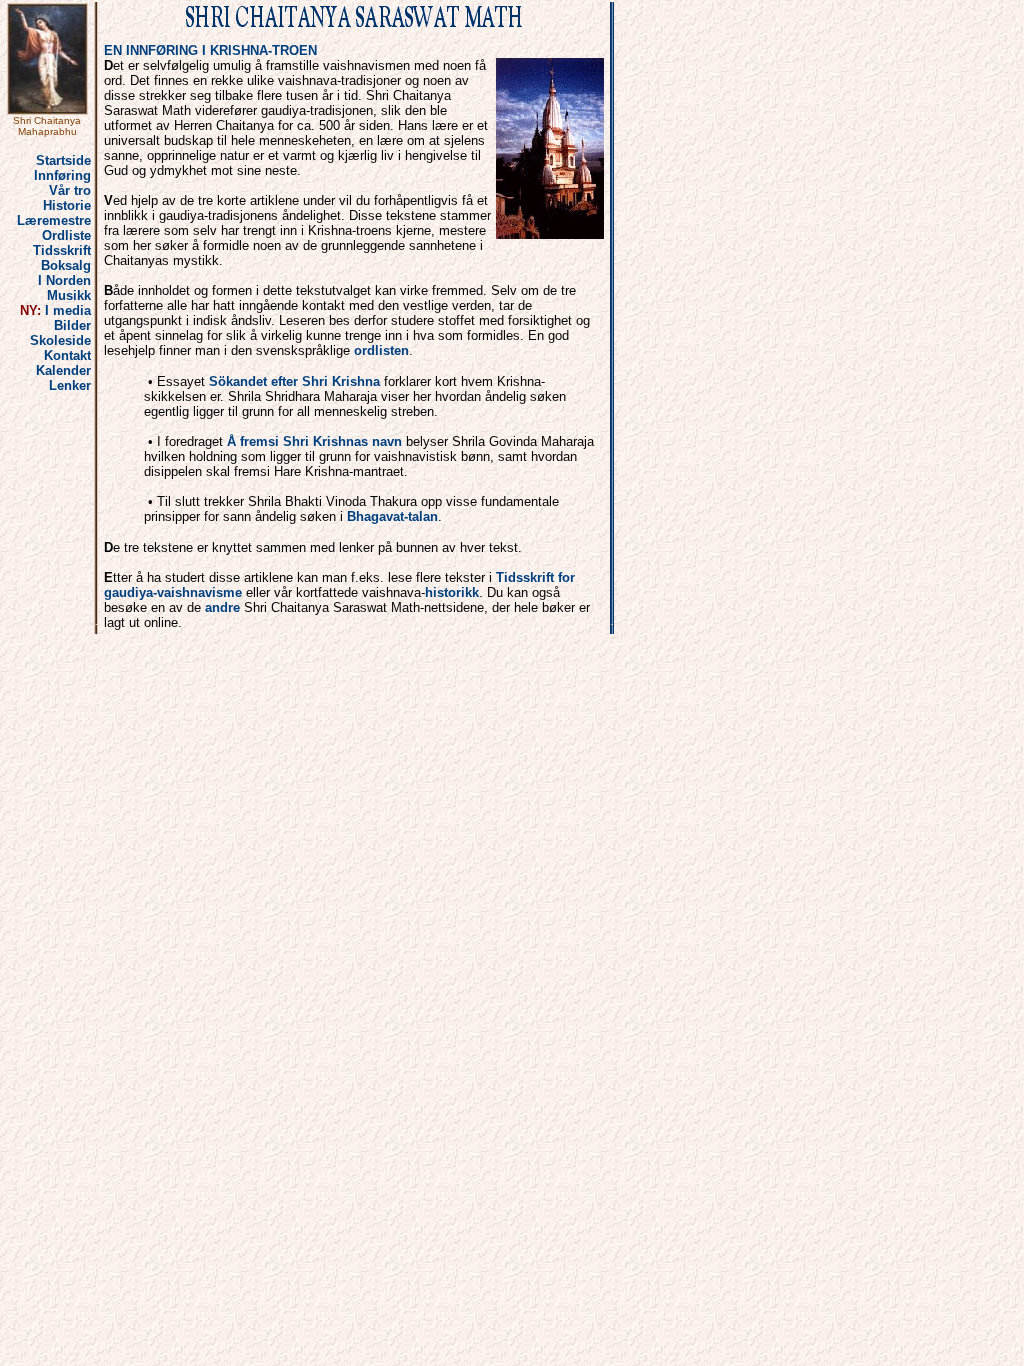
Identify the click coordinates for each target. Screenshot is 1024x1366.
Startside (63, 160)
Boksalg (66, 265)
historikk (452, 592)
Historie (67, 205)
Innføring (62, 175)
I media (68, 310)
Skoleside (60, 340)
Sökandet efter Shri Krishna (294, 381)
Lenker (70, 385)
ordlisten (381, 350)
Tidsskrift (62, 250)
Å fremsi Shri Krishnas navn (314, 441)
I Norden (64, 280)
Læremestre (54, 220)
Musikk (69, 295)
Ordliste (66, 235)
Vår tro (70, 190)
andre (222, 607)
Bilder (72, 325)
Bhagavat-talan (392, 516)
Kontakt (67, 355)
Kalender (63, 370)
